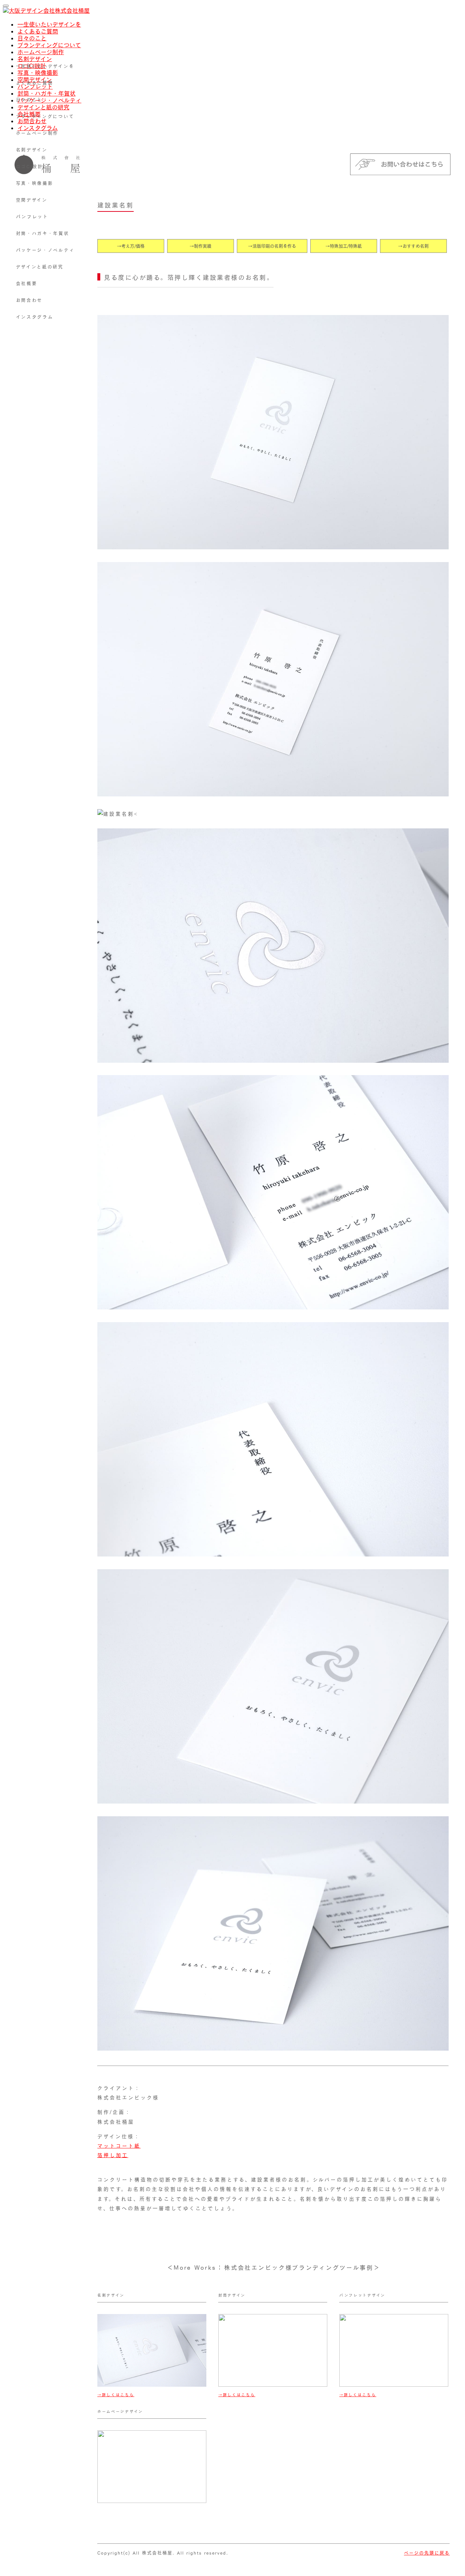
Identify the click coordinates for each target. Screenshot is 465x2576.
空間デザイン (32, 200)
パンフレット (32, 217)
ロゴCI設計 (30, 166)
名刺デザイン (35, 59)
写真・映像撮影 (35, 183)
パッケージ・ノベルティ (45, 250)
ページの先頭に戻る (427, 2553)
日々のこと (32, 38)
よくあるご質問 (38, 31)
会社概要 (27, 283)
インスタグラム (35, 317)
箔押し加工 (113, 2155)
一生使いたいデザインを (49, 24)
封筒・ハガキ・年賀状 (43, 233)
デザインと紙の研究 (40, 267)
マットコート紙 (119, 2146)
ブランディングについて (49, 45)
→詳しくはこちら (116, 2395)
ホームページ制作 (41, 52)
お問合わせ (29, 300)
